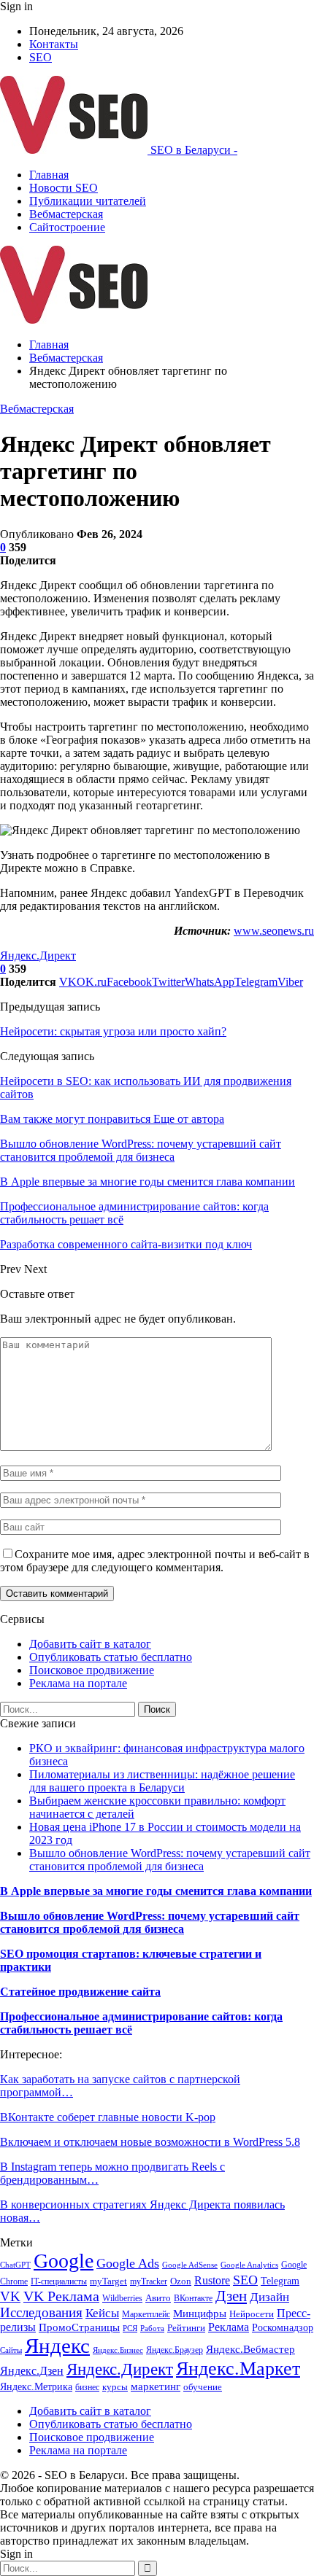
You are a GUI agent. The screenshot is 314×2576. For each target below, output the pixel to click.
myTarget (108, 2281)
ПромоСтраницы (79, 2327)
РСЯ (130, 2328)
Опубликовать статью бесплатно (111, 1657)
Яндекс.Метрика (36, 2386)
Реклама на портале (78, 1683)
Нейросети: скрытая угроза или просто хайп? (113, 1031)
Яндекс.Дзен (32, 2371)
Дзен (231, 2296)
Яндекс (57, 2346)
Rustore (212, 2280)
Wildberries (122, 2298)
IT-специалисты (59, 2281)
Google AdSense (190, 2265)
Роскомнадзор (283, 2328)
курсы (115, 2387)
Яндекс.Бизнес (118, 2350)
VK (10, 2296)
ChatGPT (15, 2265)
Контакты (54, 44)
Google (64, 2261)
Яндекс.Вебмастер (250, 2349)
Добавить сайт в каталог (90, 1644)
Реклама (229, 2327)
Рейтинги (186, 2328)
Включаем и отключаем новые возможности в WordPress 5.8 (150, 2142)
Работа (152, 2328)
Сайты (11, 2350)
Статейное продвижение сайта (80, 1992)
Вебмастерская (66, 214)
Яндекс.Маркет (238, 2369)
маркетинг (156, 2386)
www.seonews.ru (274, 931)
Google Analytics (249, 2265)
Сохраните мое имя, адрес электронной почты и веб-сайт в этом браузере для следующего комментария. (155, 1561)
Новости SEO (64, 188)
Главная (49, 175)
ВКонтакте (193, 2298)
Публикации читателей (88, 201)
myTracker (149, 2281)
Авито (158, 2298)
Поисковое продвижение (92, 1670)
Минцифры (200, 2314)
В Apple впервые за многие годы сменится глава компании (156, 1891)
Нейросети (252, 2314)
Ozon (181, 2281)
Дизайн (269, 2297)
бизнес (87, 2387)
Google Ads (128, 2263)
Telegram (280, 2281)
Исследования (41, 2312)
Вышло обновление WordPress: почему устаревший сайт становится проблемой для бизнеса (170, 1860)
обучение (203, 2387)
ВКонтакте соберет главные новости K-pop (108, 2117)
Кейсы (102, 2313)
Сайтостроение (67, 227)
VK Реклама (61, 2296)
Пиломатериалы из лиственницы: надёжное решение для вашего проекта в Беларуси (162, 1781)
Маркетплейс (146, 2314)
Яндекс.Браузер (175, 2350)
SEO (41, 57)
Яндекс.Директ (38, 956)
